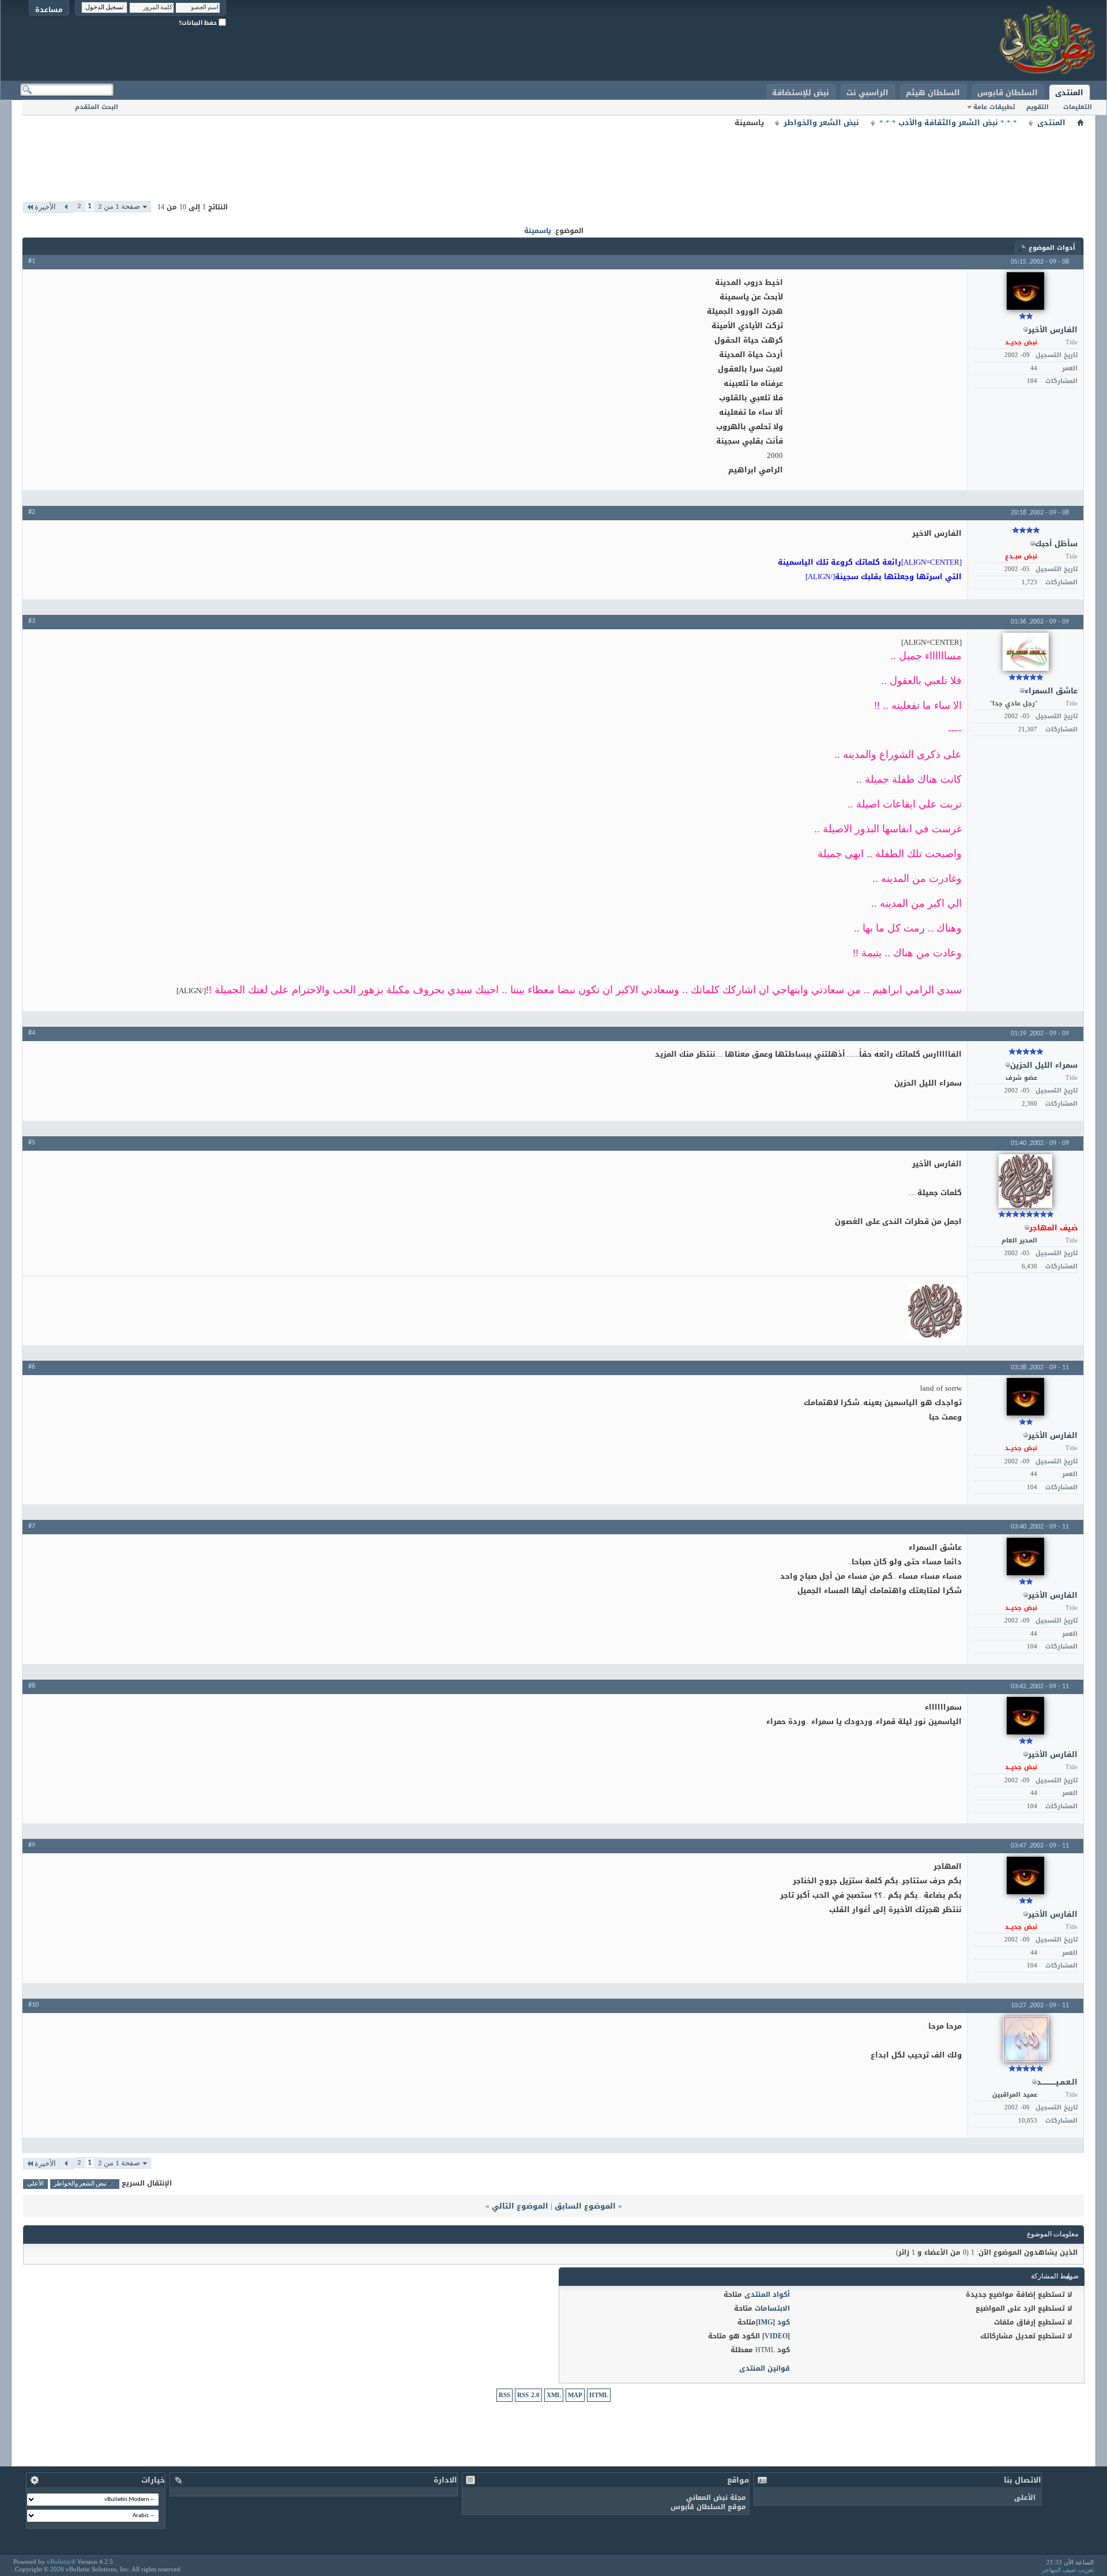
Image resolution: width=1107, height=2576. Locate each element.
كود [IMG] (773, 2322)
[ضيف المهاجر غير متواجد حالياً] (1025, 1181)
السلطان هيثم (933, 93)
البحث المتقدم (97, 107)
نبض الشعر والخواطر (821, 123)
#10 (33, 2005)
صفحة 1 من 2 (119, 207)
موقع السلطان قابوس (708, 2507)
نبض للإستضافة (801, 93)
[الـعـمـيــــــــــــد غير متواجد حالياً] (1026, 2039)
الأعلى (35, 2184)
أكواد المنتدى (767, 2295)
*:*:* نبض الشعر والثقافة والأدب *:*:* (948, 123)
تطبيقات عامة (994, 107)
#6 (32, 1367)
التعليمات (1078, 107)
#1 (32, 261)
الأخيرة (45, 207)
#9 (32, 1845)
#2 (32, 512)
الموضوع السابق (585, 2206)
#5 (32, 1143)
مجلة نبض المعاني (716, 2498)
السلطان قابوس (1008, 93)
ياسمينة (538, 231)
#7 (32, 1526)
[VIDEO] (776, 2336)
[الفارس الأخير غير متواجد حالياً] (1025, 291)
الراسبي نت (867, 93)
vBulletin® (61, 2562)
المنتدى (1069, 93)
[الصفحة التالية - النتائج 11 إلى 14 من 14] (67, 207)
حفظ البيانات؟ (199, 23)
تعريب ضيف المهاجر (1068, 2570)
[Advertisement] (553, 156)
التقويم (1038, 107)
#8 (32, 1686)
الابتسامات (772, 2308)
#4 (32, 1033)
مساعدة (49, 10)
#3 (32, 621)
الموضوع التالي (520, 2206)
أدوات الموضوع (1052, 248)
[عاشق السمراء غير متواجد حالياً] (1026, 652)
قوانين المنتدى (765, 2368)
